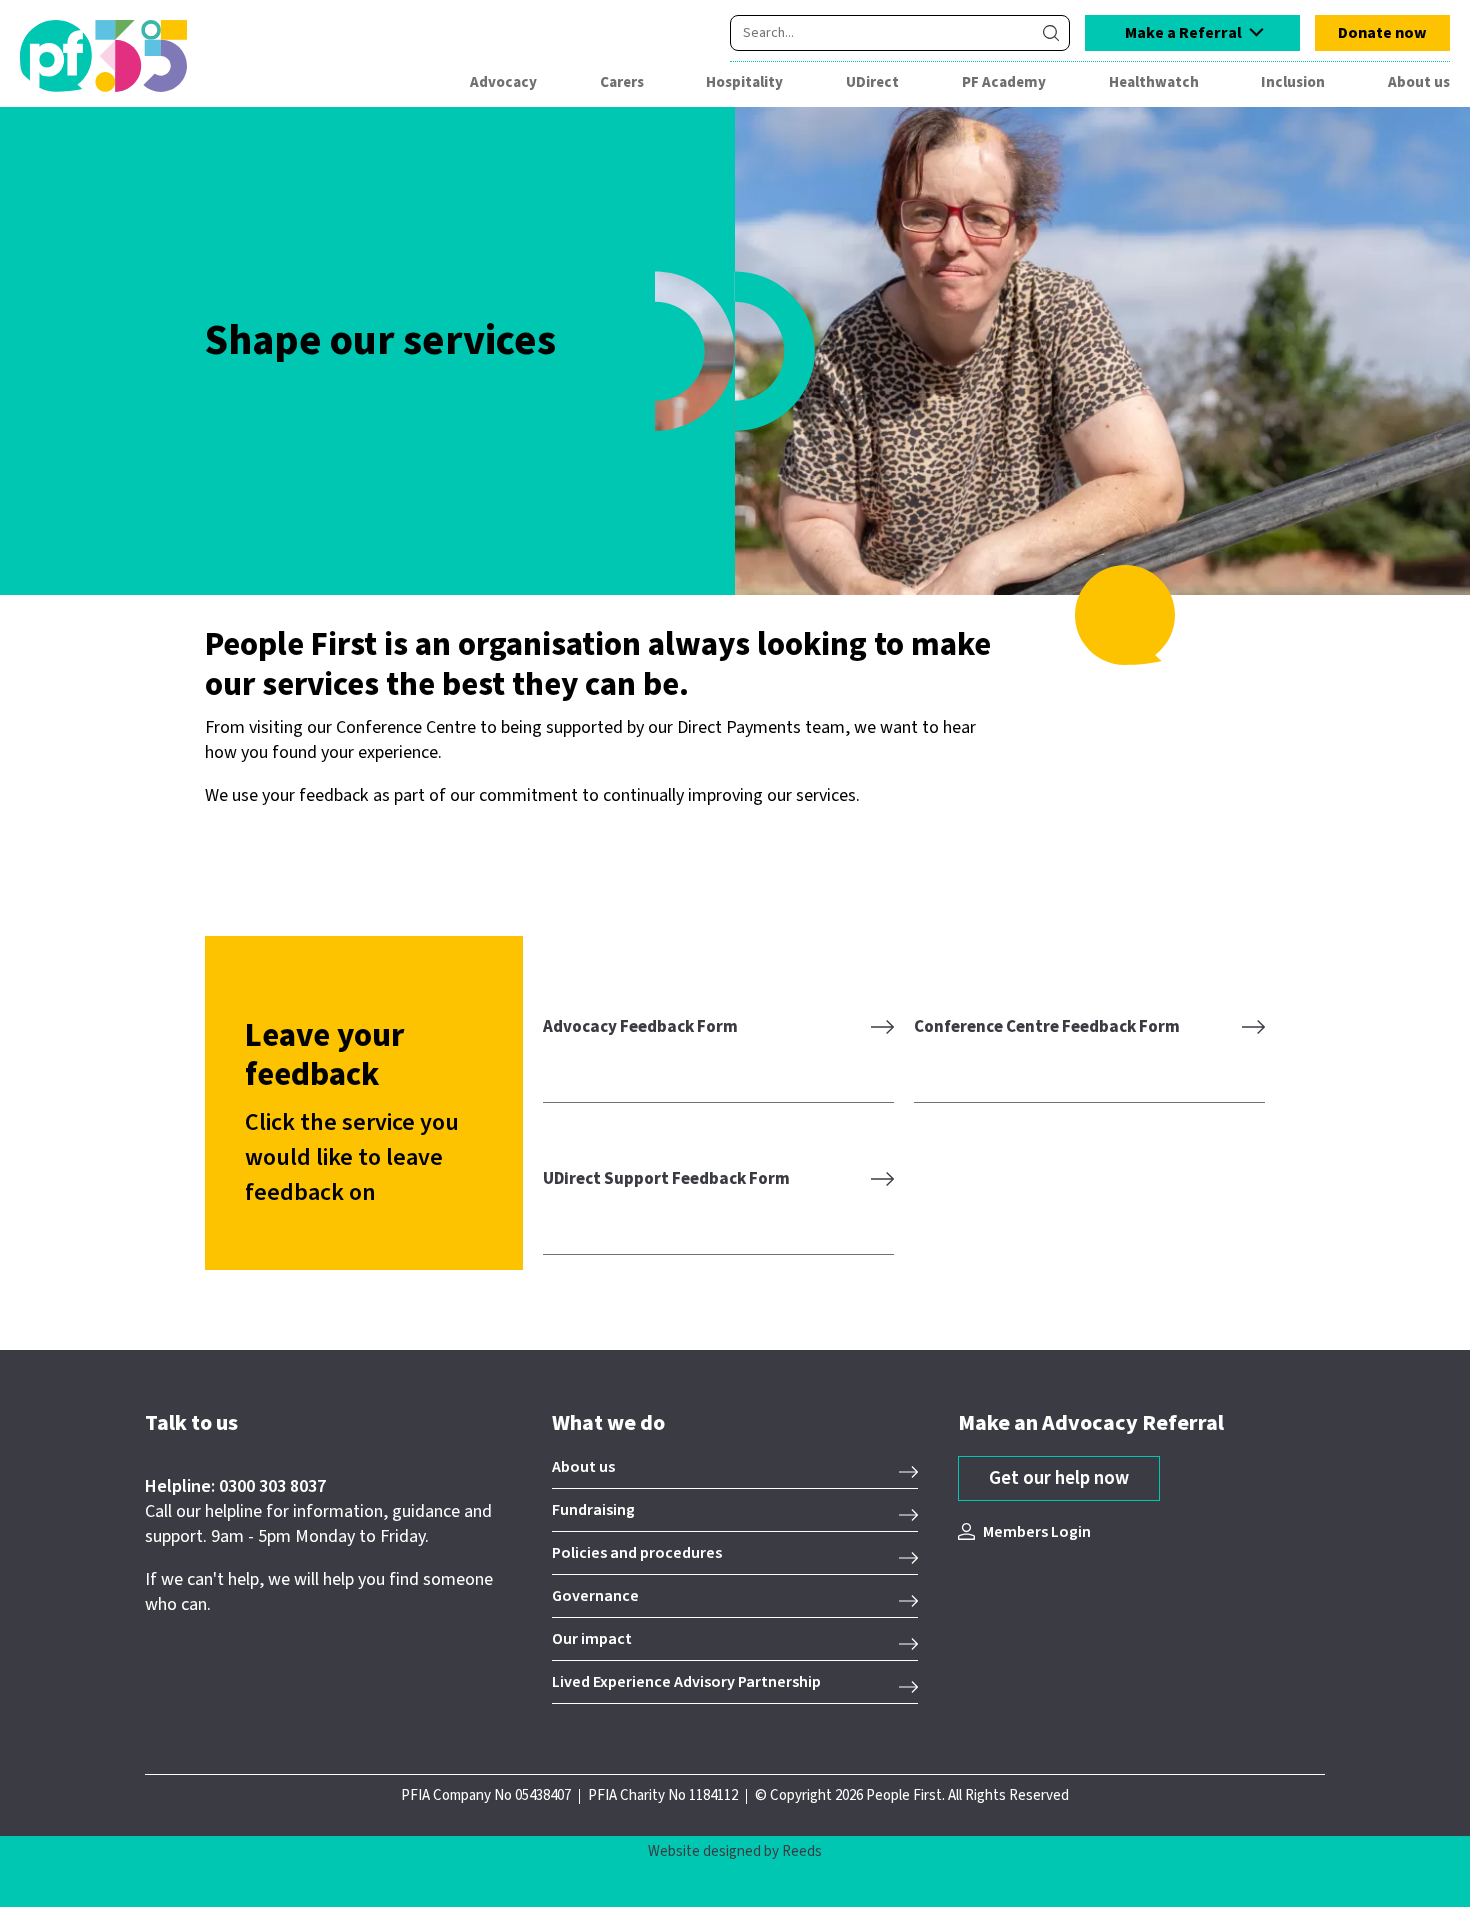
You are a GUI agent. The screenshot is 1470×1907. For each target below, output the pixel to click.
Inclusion (1293, 82)
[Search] (1051, 33)
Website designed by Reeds (735, 1851)
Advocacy (503, 82)
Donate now (1382, 33)
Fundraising (593, 1510)
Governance (595, 1596)
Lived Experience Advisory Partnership (686, 1682)
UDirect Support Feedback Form (666, 1179)
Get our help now (1059, 1478)
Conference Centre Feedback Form (1047, 1027)
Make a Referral (1183, 33)
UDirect (872, 82)
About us (1419, 82)
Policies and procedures (637, 1553)
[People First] (134, 56)
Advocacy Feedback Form (640, 1027)
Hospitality (744, 82)
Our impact (592, 1639)
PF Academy (1004, 82)
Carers (622, 82)
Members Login (1037, 1532)
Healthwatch (1154, 82)
